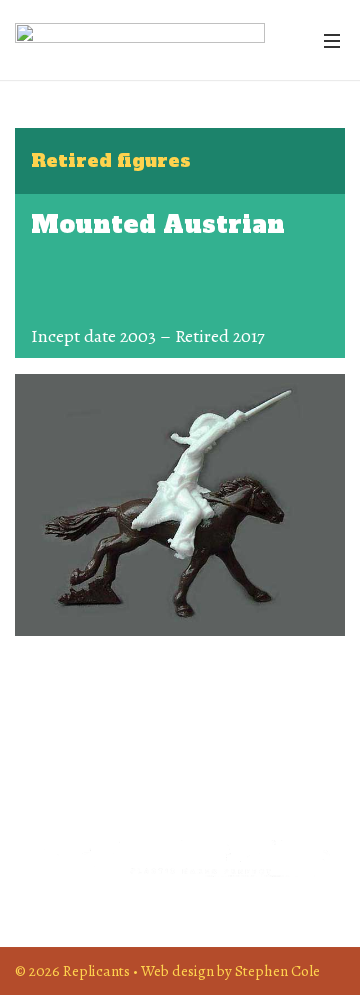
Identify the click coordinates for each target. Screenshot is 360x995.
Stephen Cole (277, 970)
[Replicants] (140, 40)
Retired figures (111, 160)
